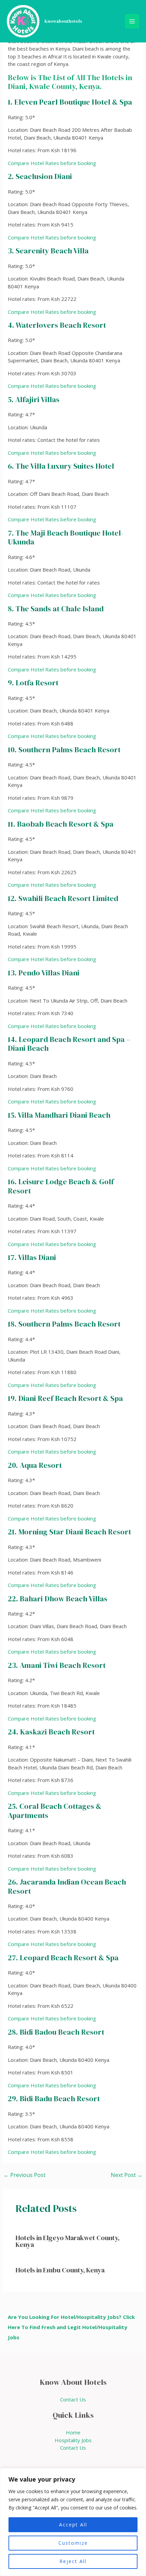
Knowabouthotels (63, 21)
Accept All (73, 2525)
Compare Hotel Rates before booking (52, 163)
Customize (73, 2543)
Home (73, 2432)
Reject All (73, 2561)
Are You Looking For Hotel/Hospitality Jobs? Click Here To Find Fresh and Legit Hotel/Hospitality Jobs (71, 2327)
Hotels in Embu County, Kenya (60, 2270)
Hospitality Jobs (73, 2440)
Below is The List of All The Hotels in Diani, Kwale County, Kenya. (70, 82)
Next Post (127, 2175)
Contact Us (73, 2399)
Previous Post (24, 2175)
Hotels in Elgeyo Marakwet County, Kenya (68, 2241)
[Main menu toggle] (132, 21)
